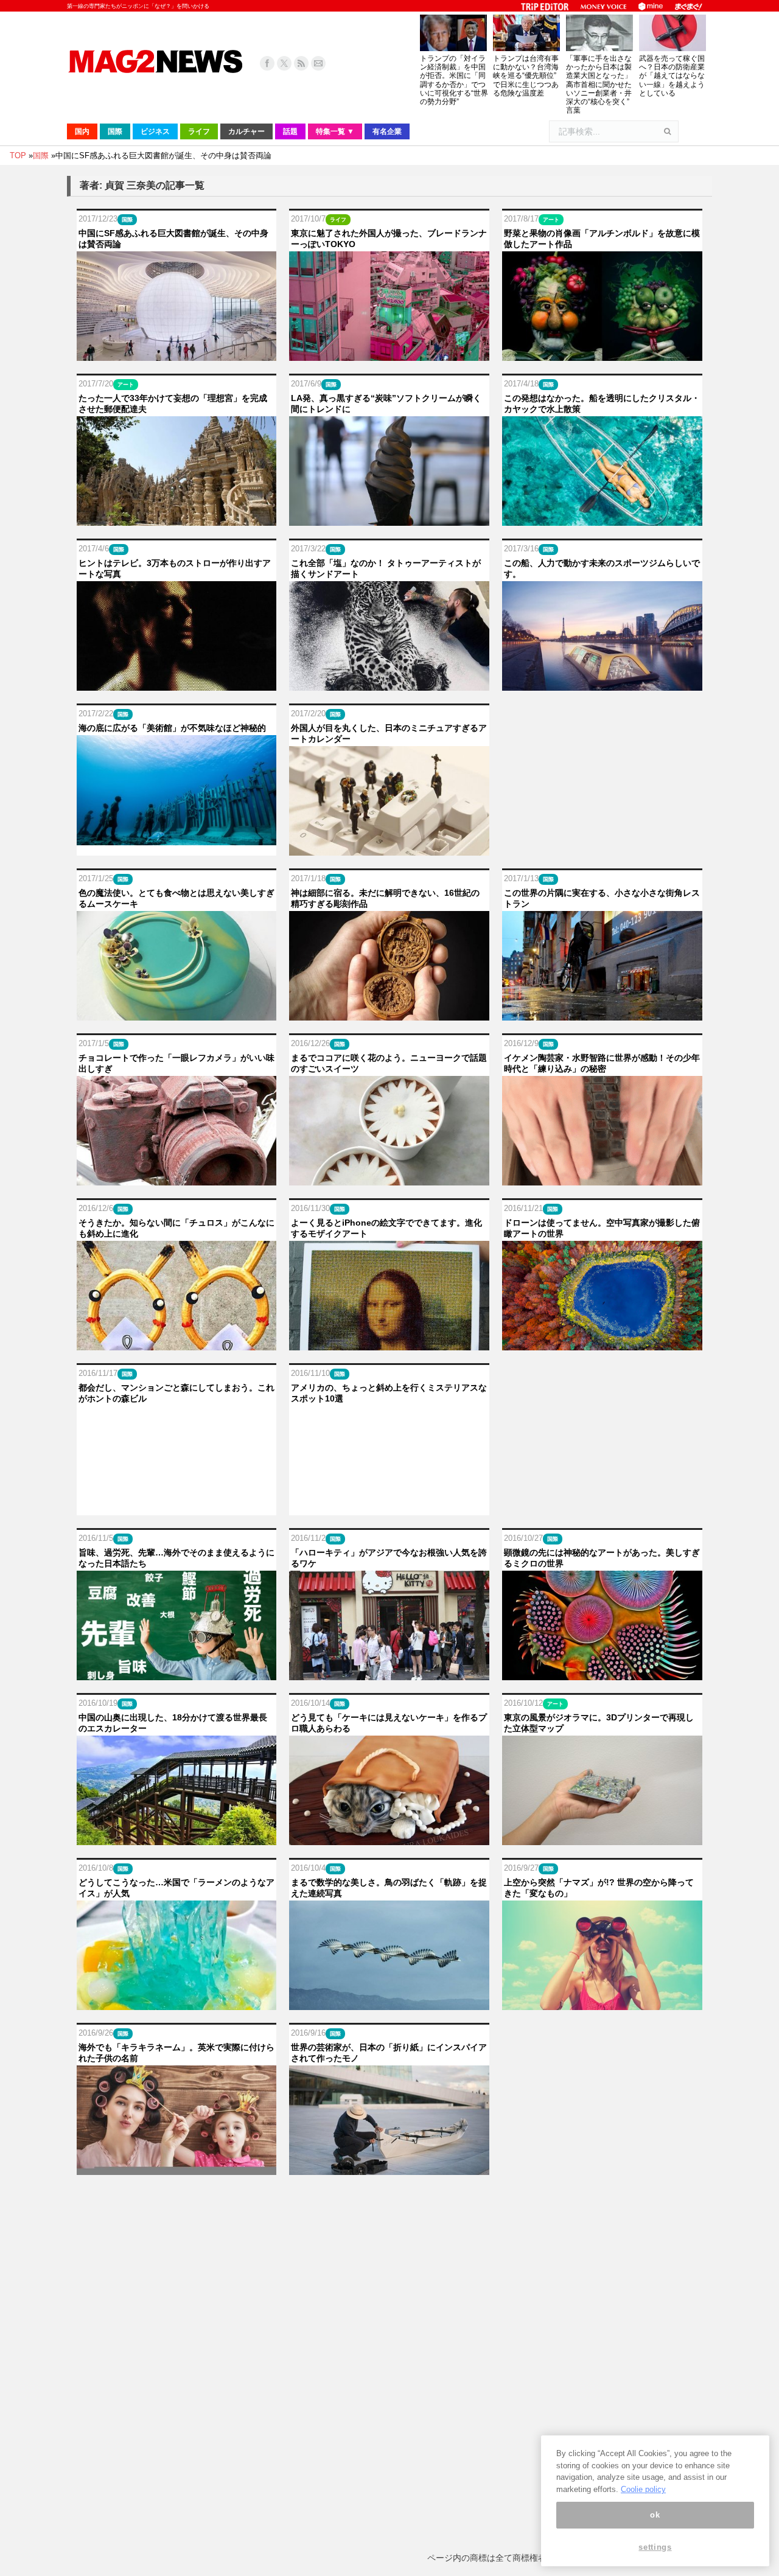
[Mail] (318, 63)
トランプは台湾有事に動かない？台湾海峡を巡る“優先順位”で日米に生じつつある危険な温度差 (526, 76)
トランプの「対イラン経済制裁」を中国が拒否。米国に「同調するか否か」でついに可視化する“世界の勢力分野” (454, 80)
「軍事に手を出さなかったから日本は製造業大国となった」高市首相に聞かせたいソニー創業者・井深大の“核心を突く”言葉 (599, 84)
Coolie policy (643, 2489)
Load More (389, 2201)
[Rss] (301, 63)
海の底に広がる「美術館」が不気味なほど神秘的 (172, 728)
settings (655, 2547)
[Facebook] (267, 63)
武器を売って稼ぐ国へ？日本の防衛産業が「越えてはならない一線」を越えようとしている (672, 76)
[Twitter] (284, 63)
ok (655, 2515)
